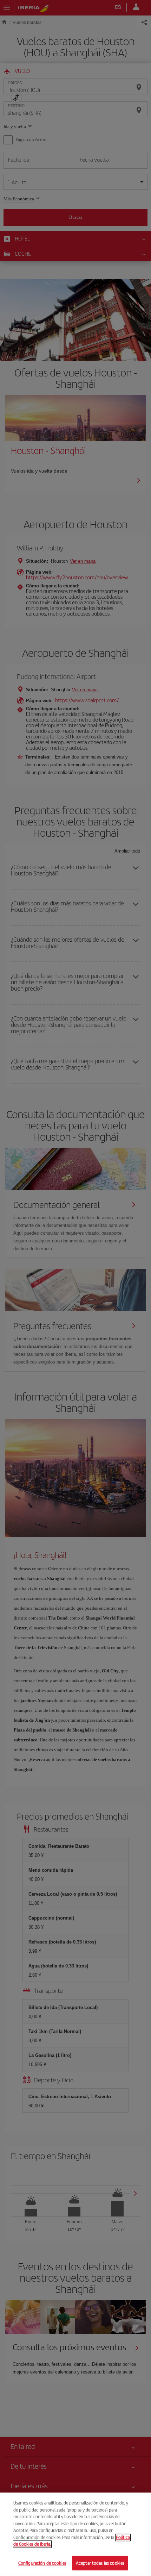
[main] (75, 2534)
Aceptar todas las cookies (100, 2563)
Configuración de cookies (42, 2563)
